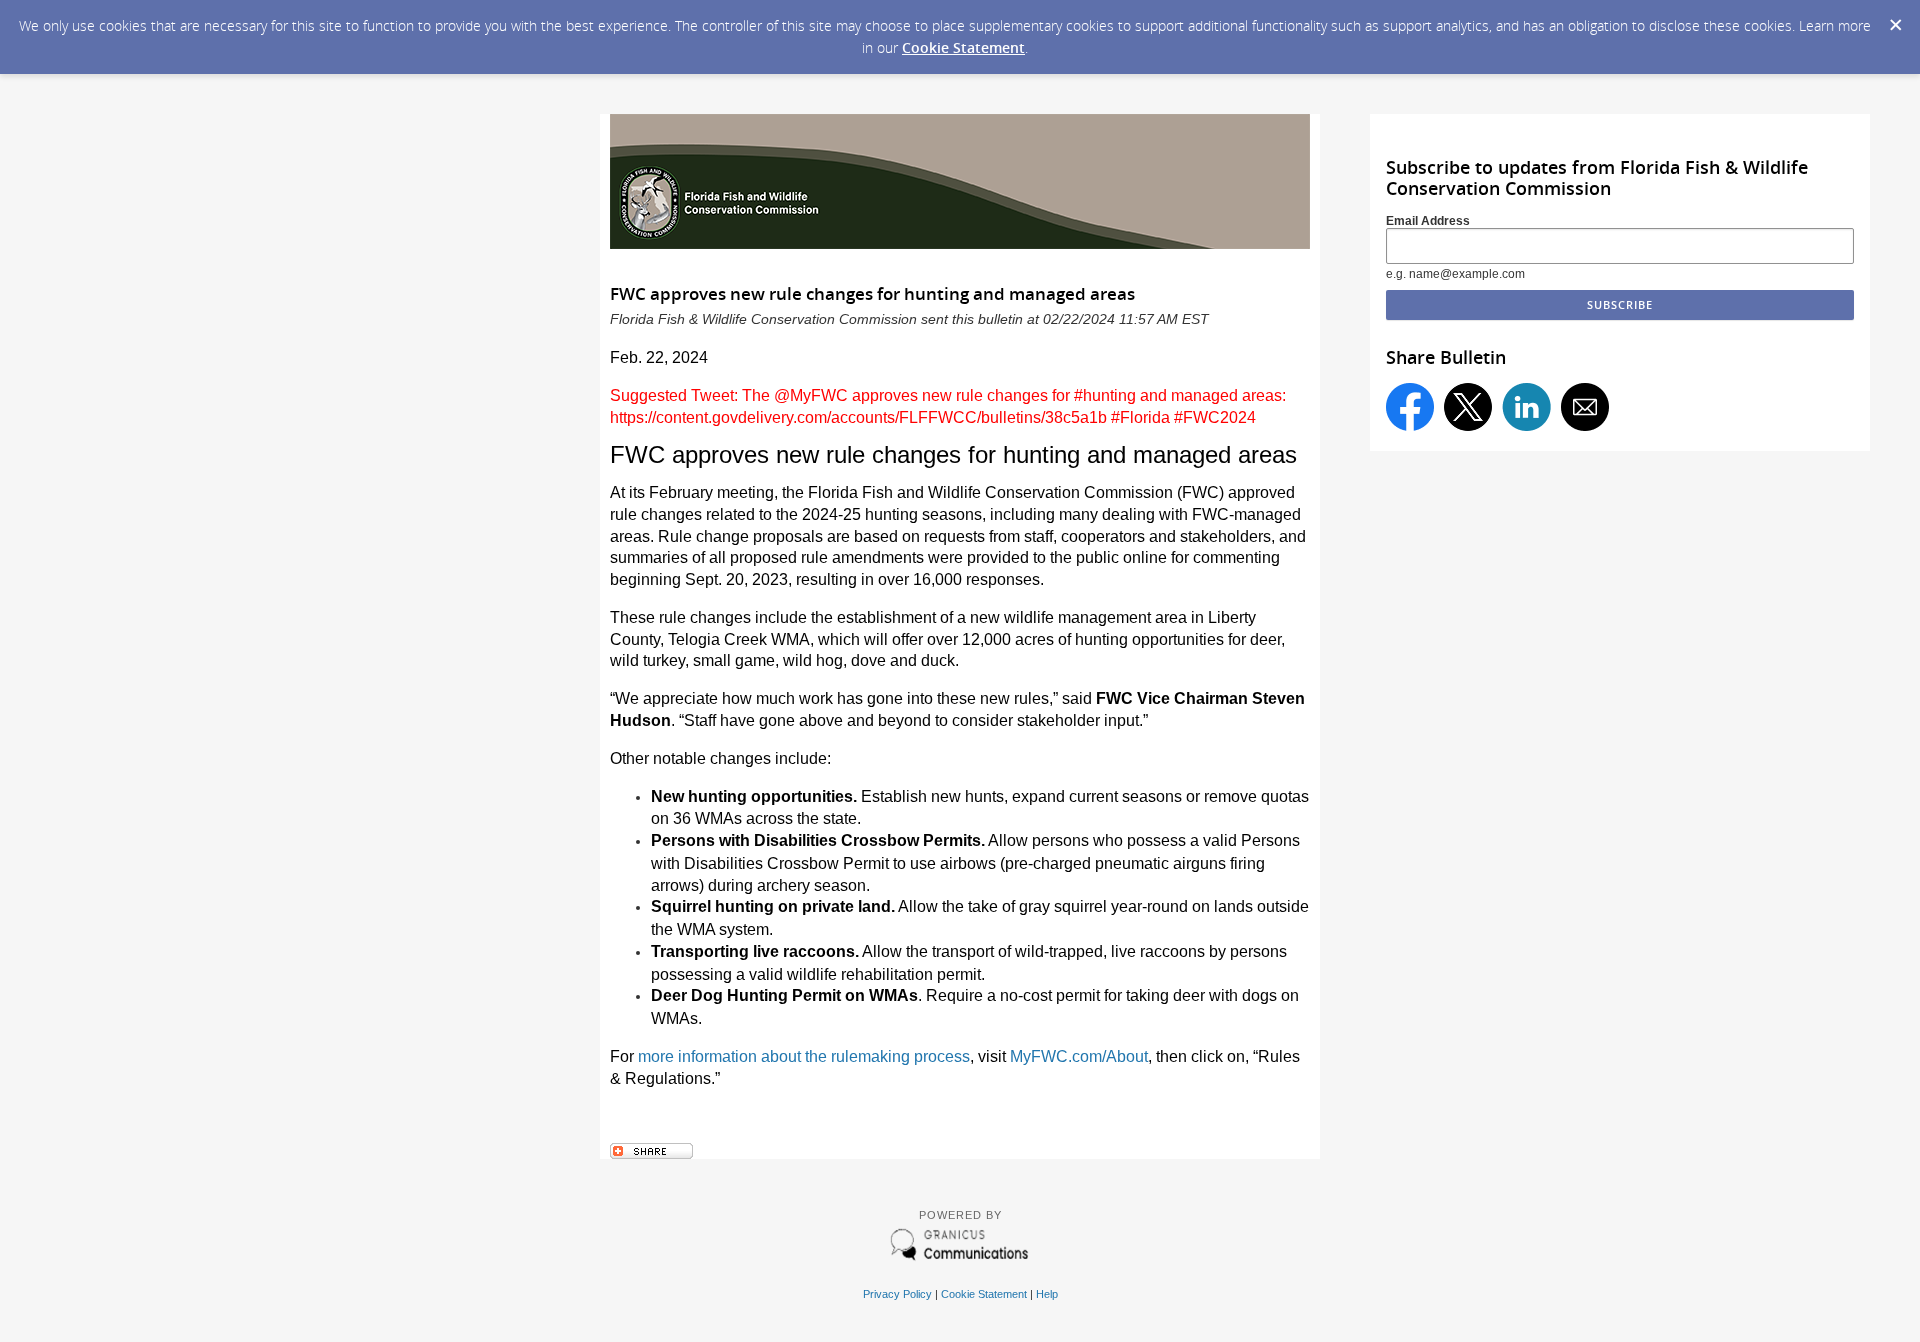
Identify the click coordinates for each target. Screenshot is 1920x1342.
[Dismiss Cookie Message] (1895, 19)
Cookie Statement (963, 47)
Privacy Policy (897, 1294)
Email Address (1428, 221)
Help (1047, 1294)
